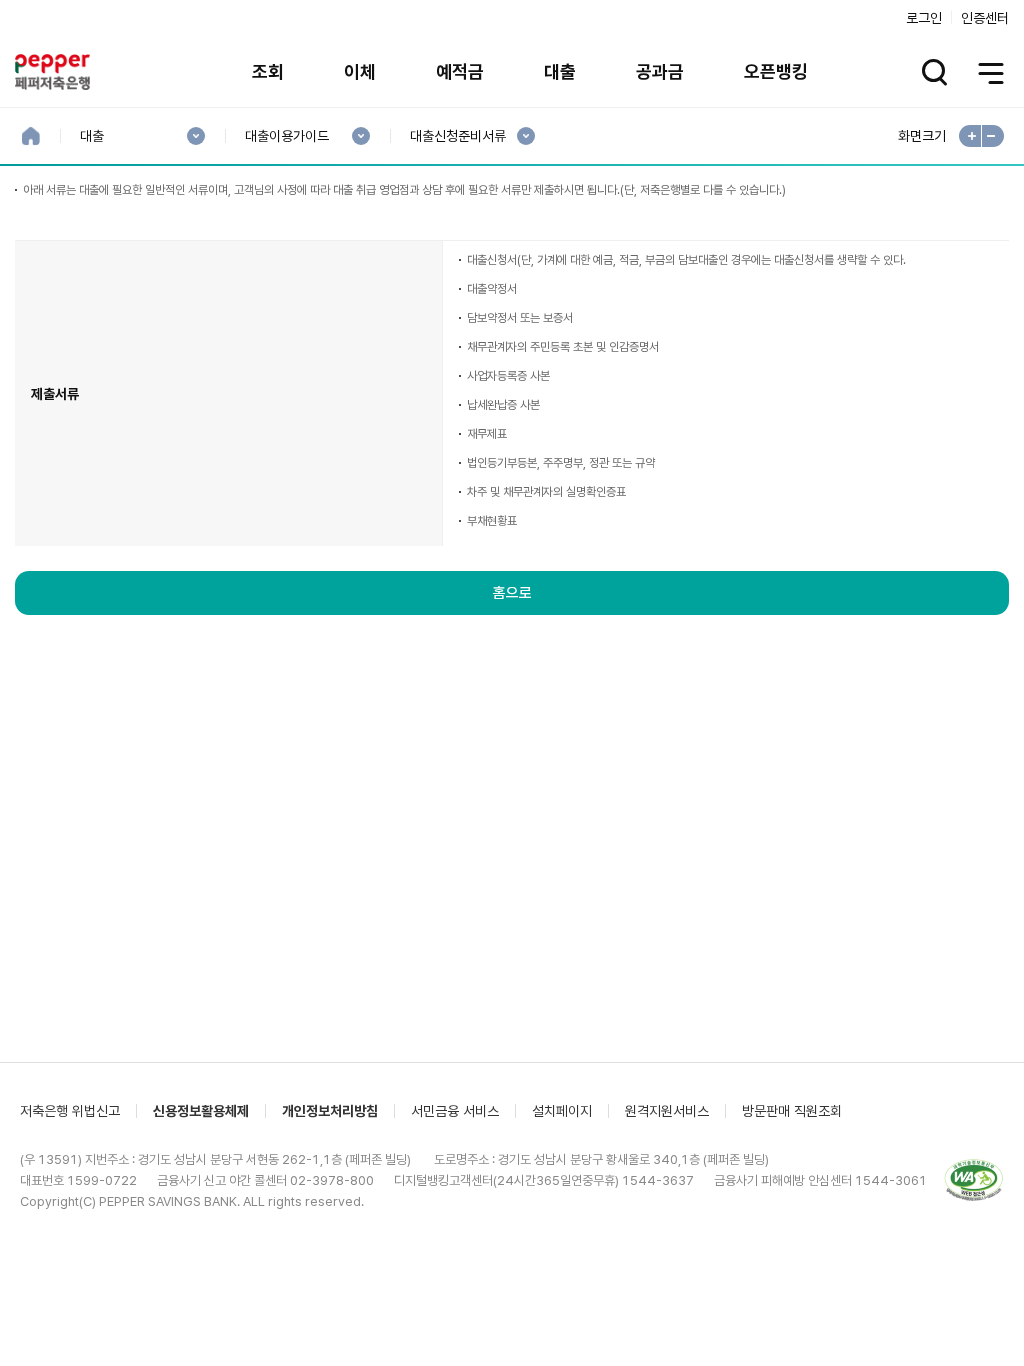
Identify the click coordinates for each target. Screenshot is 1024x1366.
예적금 (460, 71)
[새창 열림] (974, 1180)
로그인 (924, 18)
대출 (560, 71)
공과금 (660, 71)
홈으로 (512, 593)
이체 (360, 71)
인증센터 (985, 18)
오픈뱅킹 (776, 71)
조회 (268, 71)
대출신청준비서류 (457, 136)
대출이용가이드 (286, 136)
